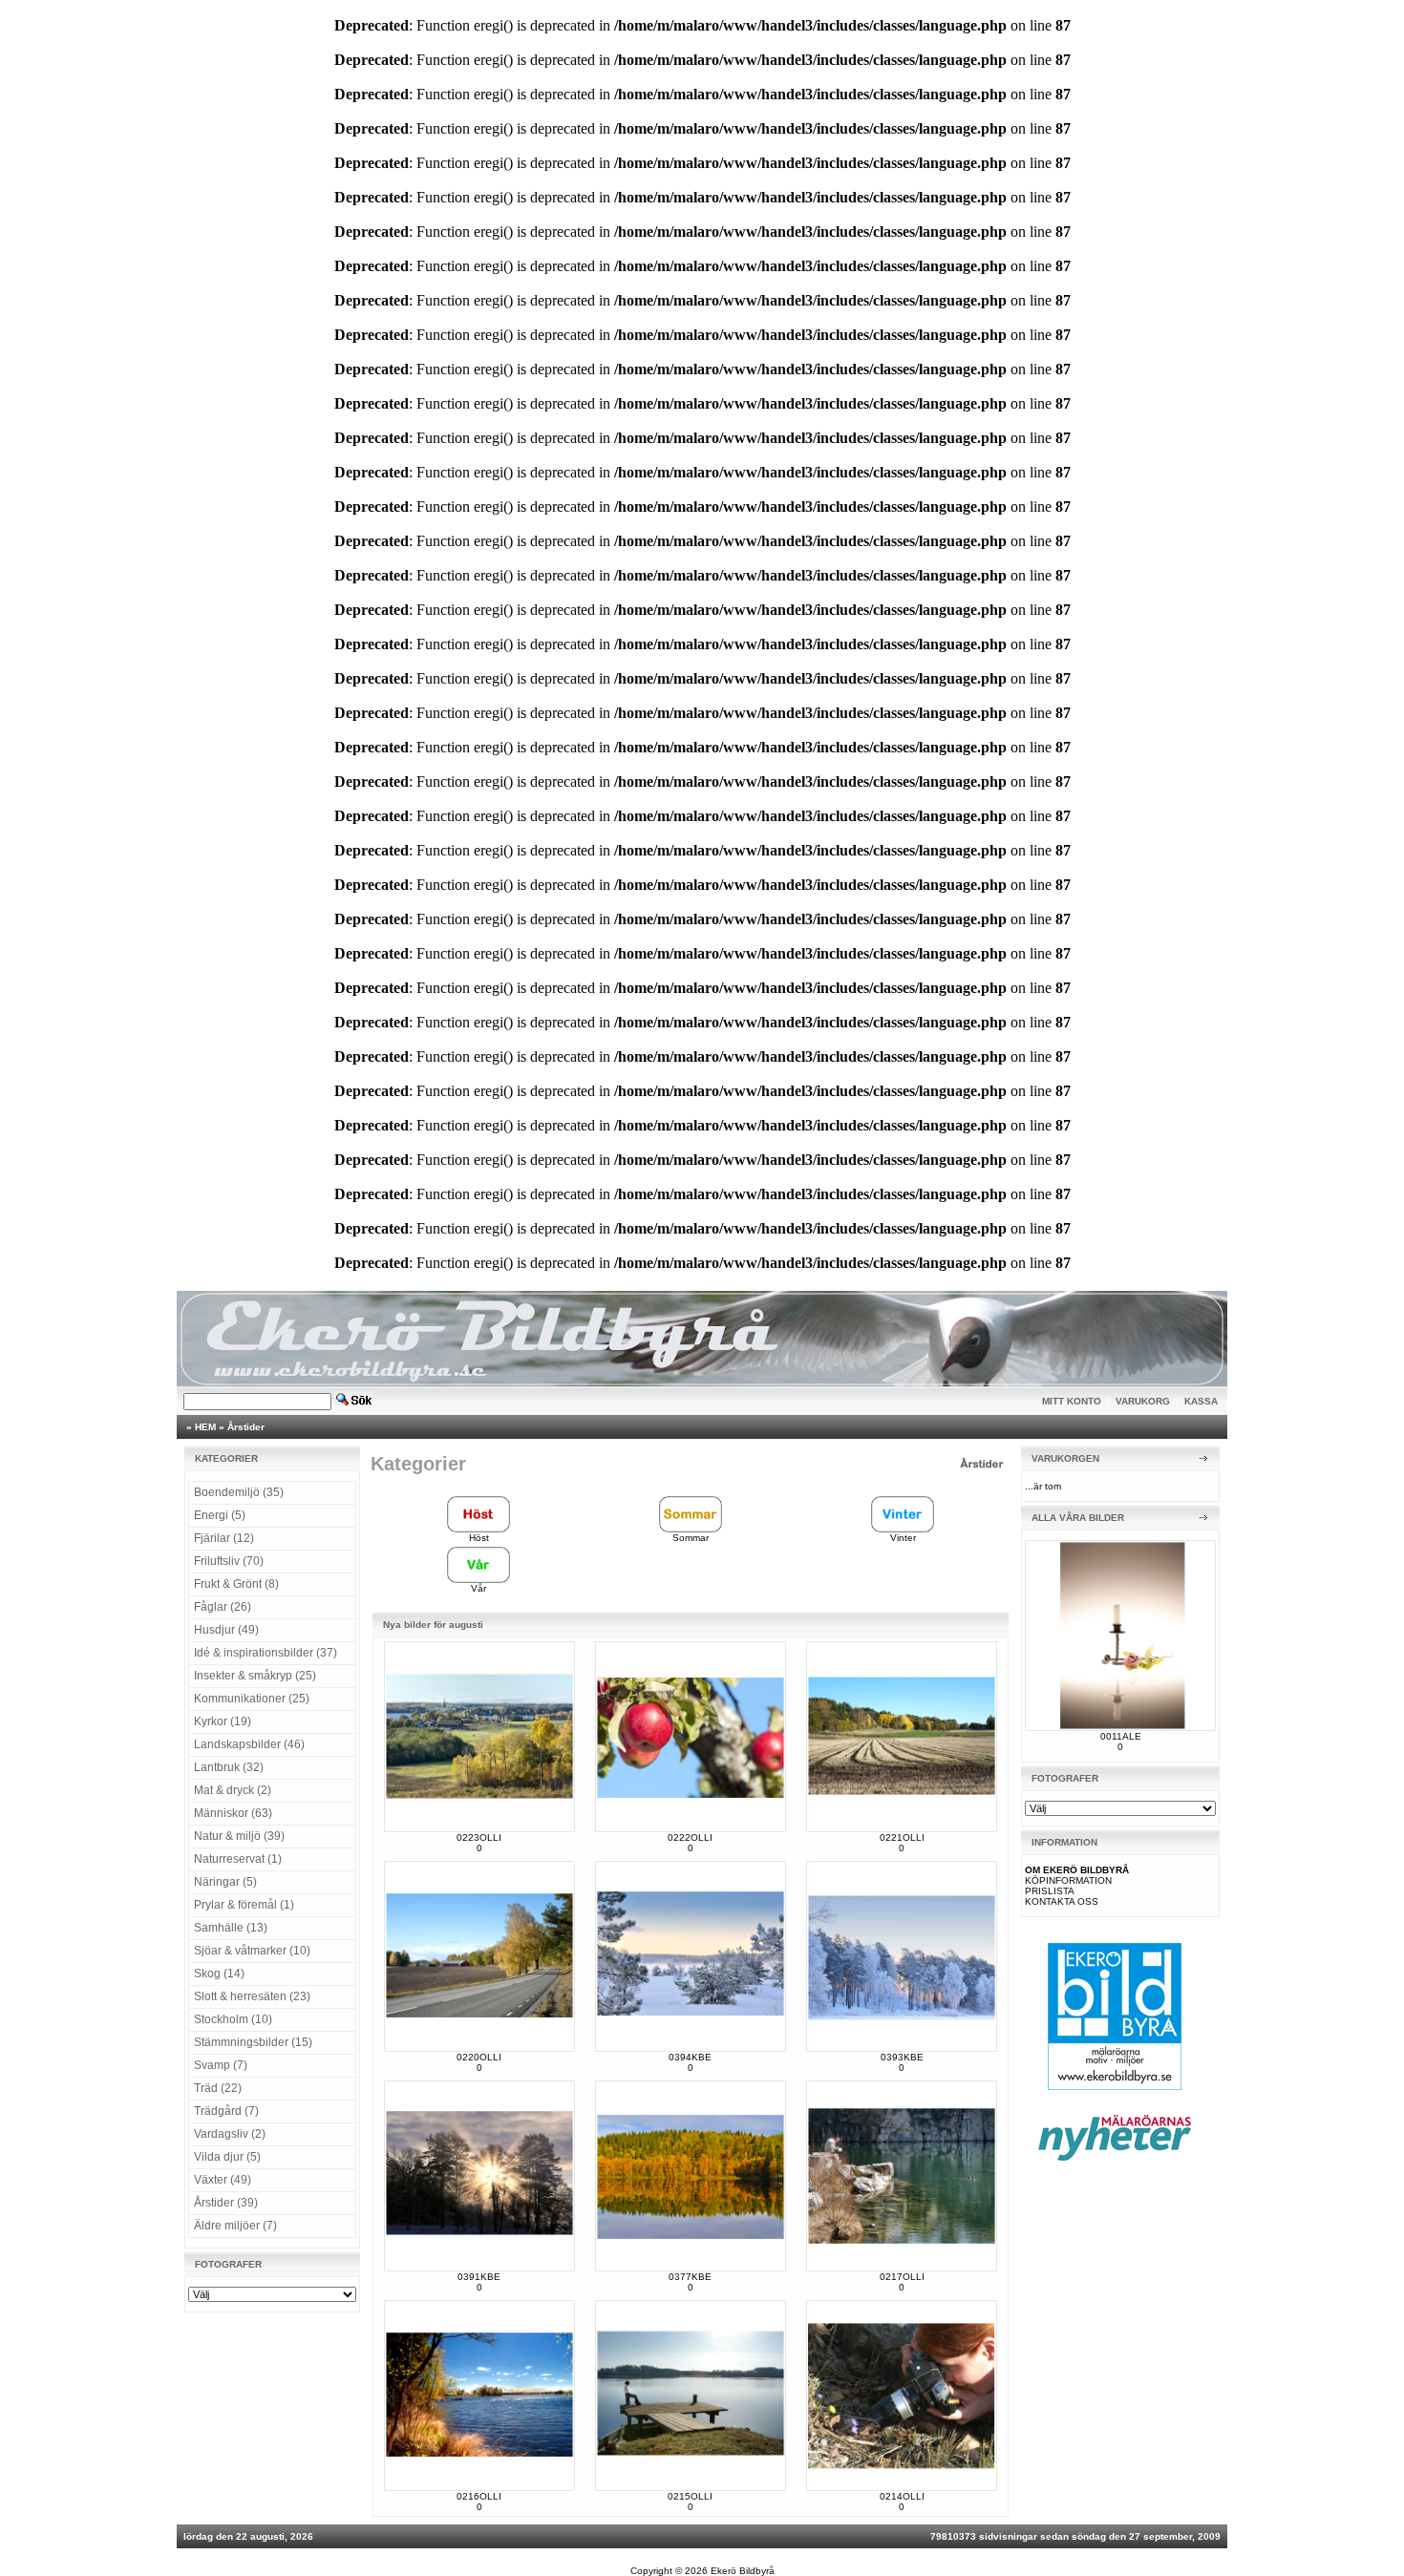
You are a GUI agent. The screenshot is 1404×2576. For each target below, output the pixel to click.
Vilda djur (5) (227, 2157)
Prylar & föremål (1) (244, 1905)
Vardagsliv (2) (230, 2134)
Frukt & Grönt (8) (236, 1584)
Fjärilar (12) (224, 1538)
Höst (479, 1538)
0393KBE (902, 2057)
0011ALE (1121, 1736)
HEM (205, 1427)
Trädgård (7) (226, 2111)
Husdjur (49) (226, 1630)
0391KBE (479, 2277)
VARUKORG (1143, 1401)
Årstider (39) (226, 2203)
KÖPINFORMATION (1068, 1880)
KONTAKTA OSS (1062, 1901)
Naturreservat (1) (238, 1859)
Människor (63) (233, 1813)
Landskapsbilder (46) (249, 1744)
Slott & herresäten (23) (252, 1996)
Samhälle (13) (231, 1928)
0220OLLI (479, 2057)
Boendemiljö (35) (239, 1492)
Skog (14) (219, 1974)
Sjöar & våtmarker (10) (252, 1951)
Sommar (691, 1538)
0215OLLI (690, 2496)
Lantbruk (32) (229, 1767)
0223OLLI (479, 1837)
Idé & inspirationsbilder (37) (266, 1653)
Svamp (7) (221, 2065)
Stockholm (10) (233, 2019)
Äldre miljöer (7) (235, 2226)
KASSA (1201, 1401)
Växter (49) (223, 2180)
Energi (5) (220, 1515)
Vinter (903, 1538)
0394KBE (690, 2057)
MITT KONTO (1072, 1401)
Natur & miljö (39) (239, 1836)
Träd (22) (218, 2088)
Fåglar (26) (223, 1607)
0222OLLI (690, 1837)
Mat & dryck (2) (233, 1790)
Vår (479, 1588)
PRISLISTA (1050, 1891)
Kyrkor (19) (223, 1721)
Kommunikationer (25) (252, 1699)
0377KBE (690, 2277)
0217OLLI (902, 2277)
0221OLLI (902, 1837)
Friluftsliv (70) (229, 1561)
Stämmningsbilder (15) (253, 2042)
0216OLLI (479, 2496)
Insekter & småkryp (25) (255, 1676)
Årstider (246, 1427)
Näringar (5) (225, 1882)
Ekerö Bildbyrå (743, 2571)
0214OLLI (902, 2496)
